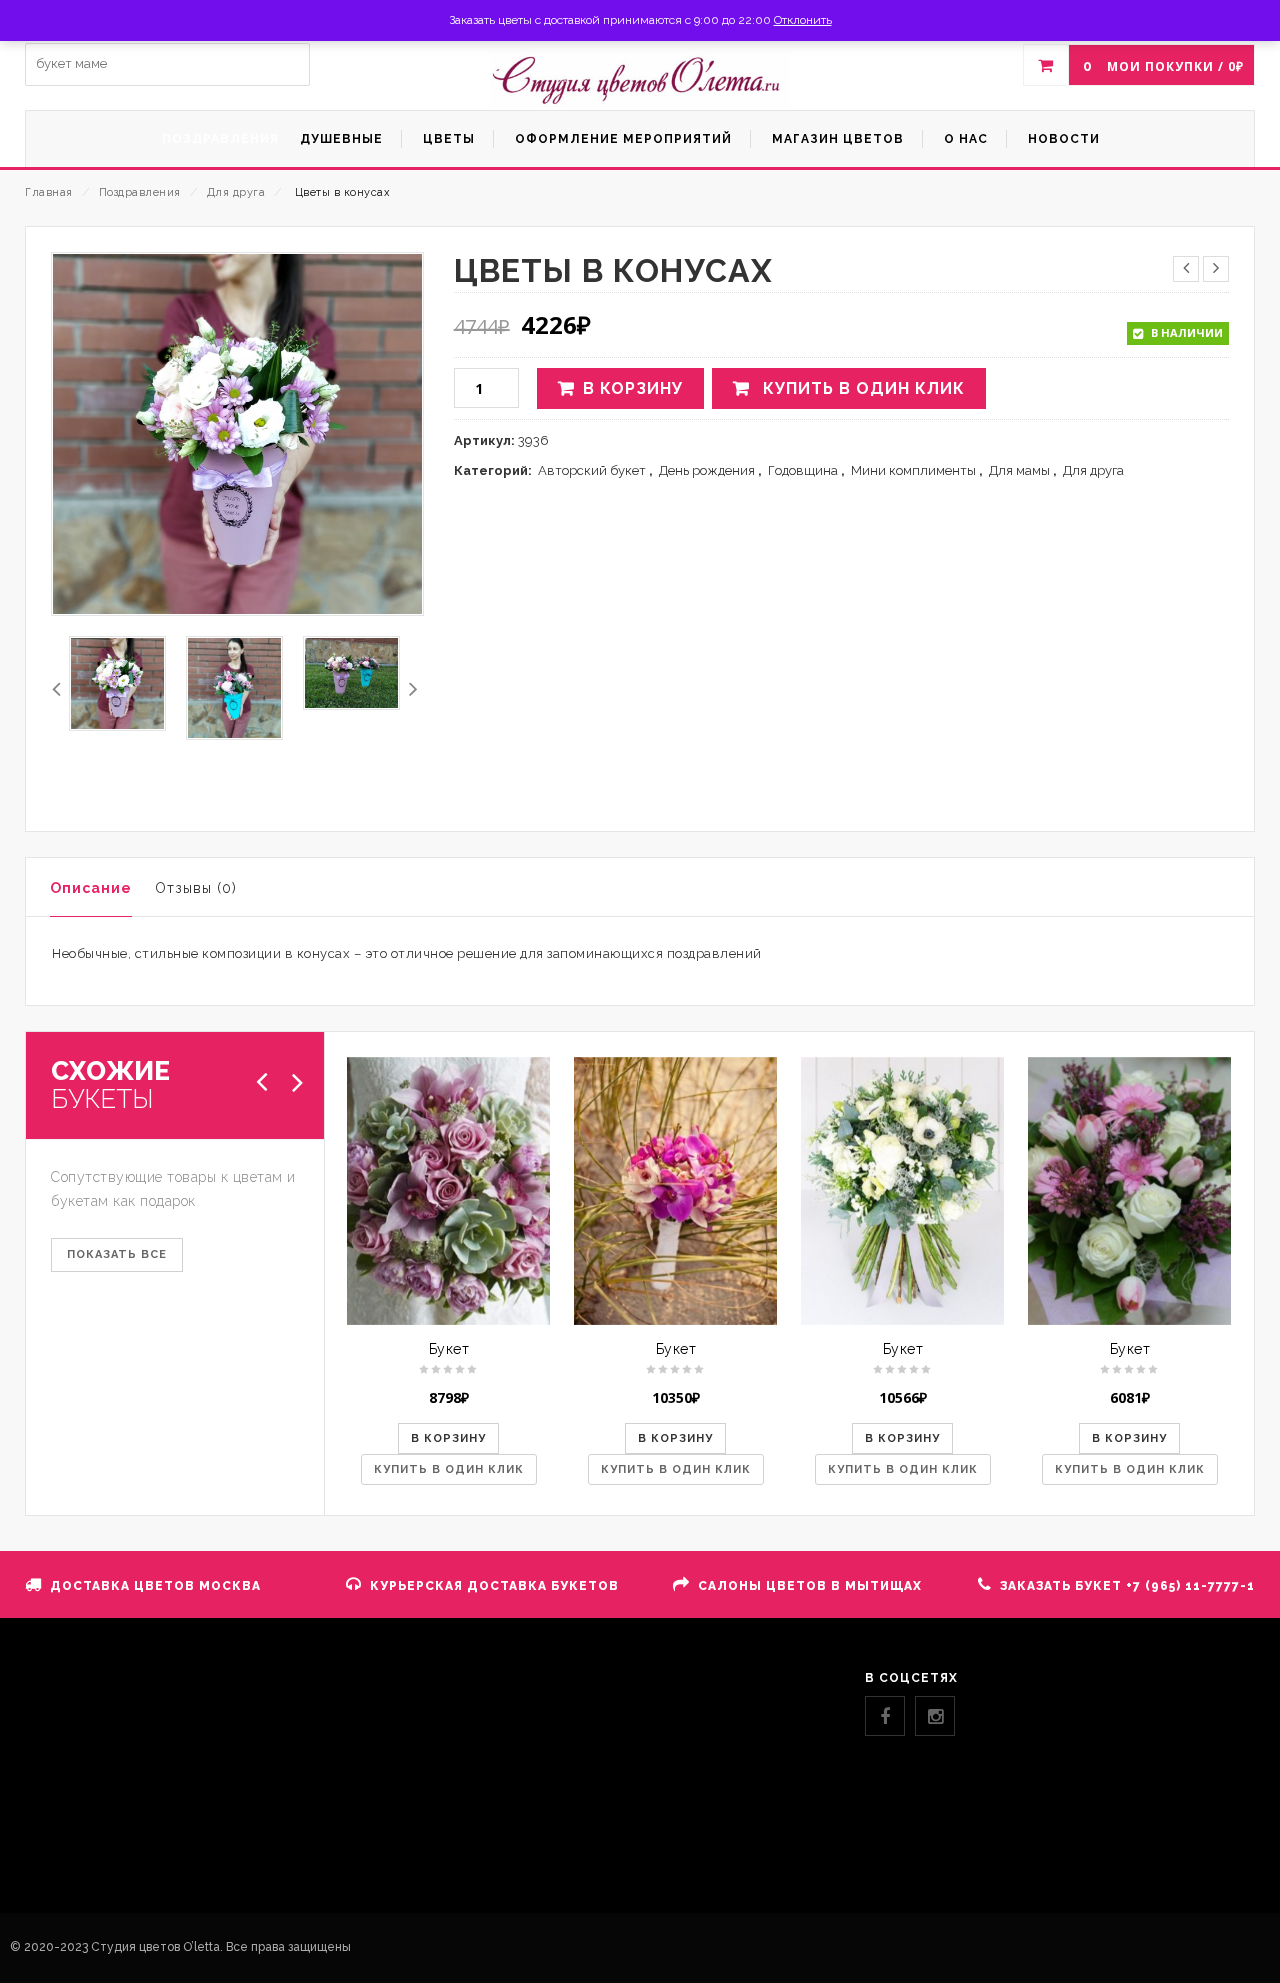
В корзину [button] (448, 1438)
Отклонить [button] (803, 20)
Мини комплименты (913, 470)
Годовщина (803, 470)
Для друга (236, 192)
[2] (351, 673)
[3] (117, 683)
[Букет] (448, 1191)
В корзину (633, 388)
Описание (91, 888)
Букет (449, 1349)
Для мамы (1019, 470)
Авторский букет (592, 470)
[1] (234, 688)
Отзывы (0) (196, 888)
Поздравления (140, 192)
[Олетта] (640, 80)
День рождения (707, 470)
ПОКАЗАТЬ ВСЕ (117, 1254)
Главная (49, 192)
